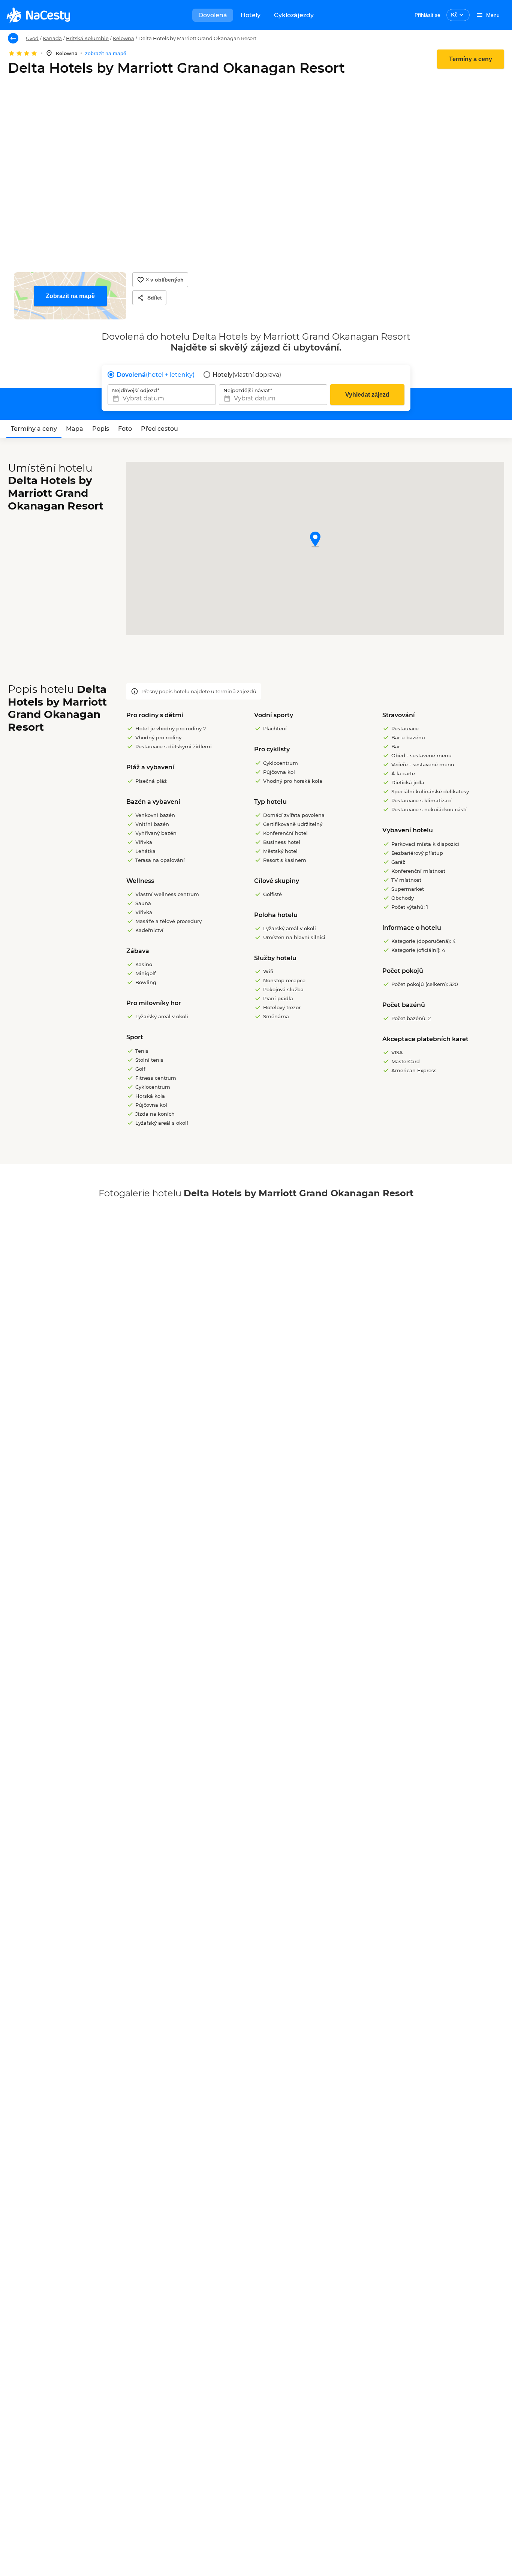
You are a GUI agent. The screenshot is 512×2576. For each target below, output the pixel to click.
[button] (315, 540)
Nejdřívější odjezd (135, 390)
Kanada (52, 38)
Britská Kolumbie (87, 38)
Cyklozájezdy (294, 15)
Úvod (32, 38)
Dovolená (213, 15)
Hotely (251, 15)
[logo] (38, 15)
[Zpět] (13, 38)
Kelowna (124, 38)
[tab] (34, 429)
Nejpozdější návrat (247, 390)
